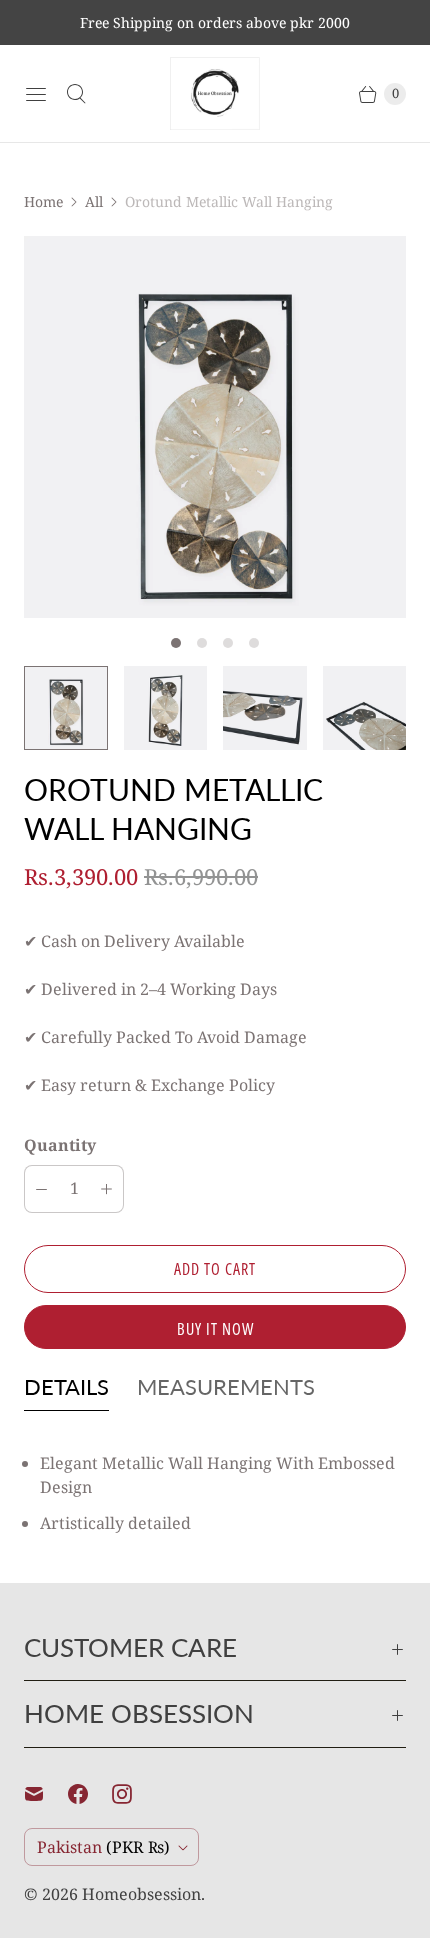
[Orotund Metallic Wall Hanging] (215, 427)
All (94, 201)
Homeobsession (141, 1894)
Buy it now (215, 1329)
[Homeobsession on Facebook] (90, 1794)
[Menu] (36, 94)
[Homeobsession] (215, 93)
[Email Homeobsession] (46, 1794)
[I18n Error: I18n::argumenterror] (66, 708)
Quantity (60, 1145)
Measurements (226, 1386)
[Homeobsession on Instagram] (134, 1794)
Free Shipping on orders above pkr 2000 (215, 22)
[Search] (76, 94)
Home (43, 201)
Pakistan (103, 1847)
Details (66, 1386)
